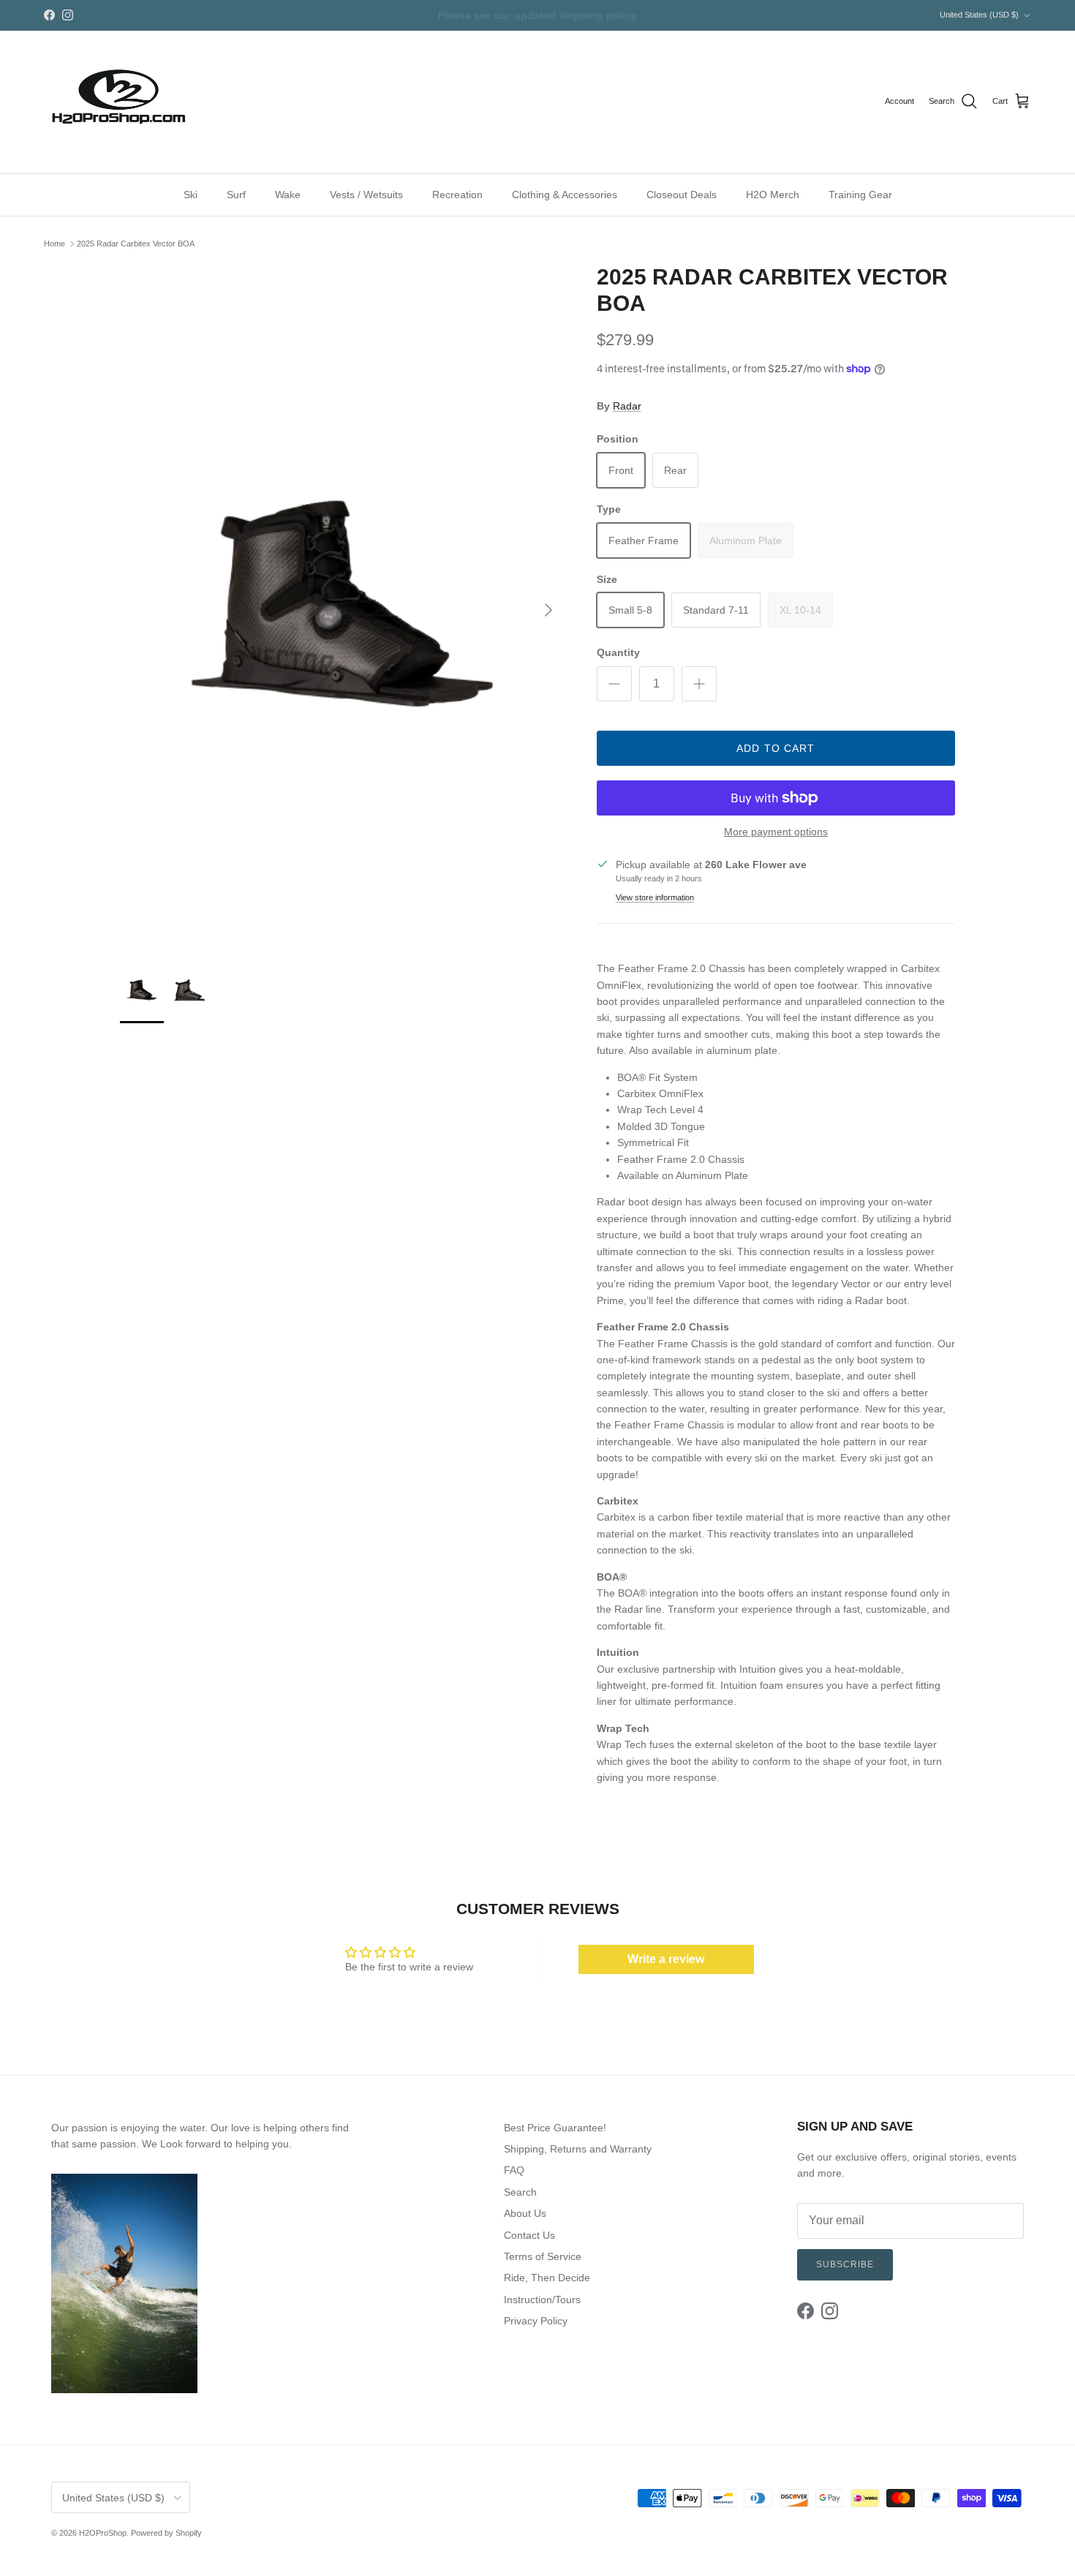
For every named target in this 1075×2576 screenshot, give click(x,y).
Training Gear (860, 194)
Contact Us (529, 2235)
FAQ (514, 2170)
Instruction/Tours (542, 2300)
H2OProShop (103, 2533)
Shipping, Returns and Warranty (578, 2149)
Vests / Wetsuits (366, 194)
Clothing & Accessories (565, 194)
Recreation (457, 194)
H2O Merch (773, 194)
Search (520, 2192)
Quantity (618, 652)
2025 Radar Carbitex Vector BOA (136, 244)
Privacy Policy (536, 2321)
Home (54, 244)
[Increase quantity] (699, 684)
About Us (525, 2213)
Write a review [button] (666, 1959)
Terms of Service (543, 2256)
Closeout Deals (682, 194)
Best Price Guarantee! (555, 2128)
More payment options (776, 832)
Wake (288, 194)
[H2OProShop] (117, 102)
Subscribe (845, 2264)
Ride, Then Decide (547, 2278)
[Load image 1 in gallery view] (342, 603)
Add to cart (776, 748)
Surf (236, 194)
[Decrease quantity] (614, 684)
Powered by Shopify (166, 2533)
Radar (627, 406)
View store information (655, 897)
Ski (191, 194)
